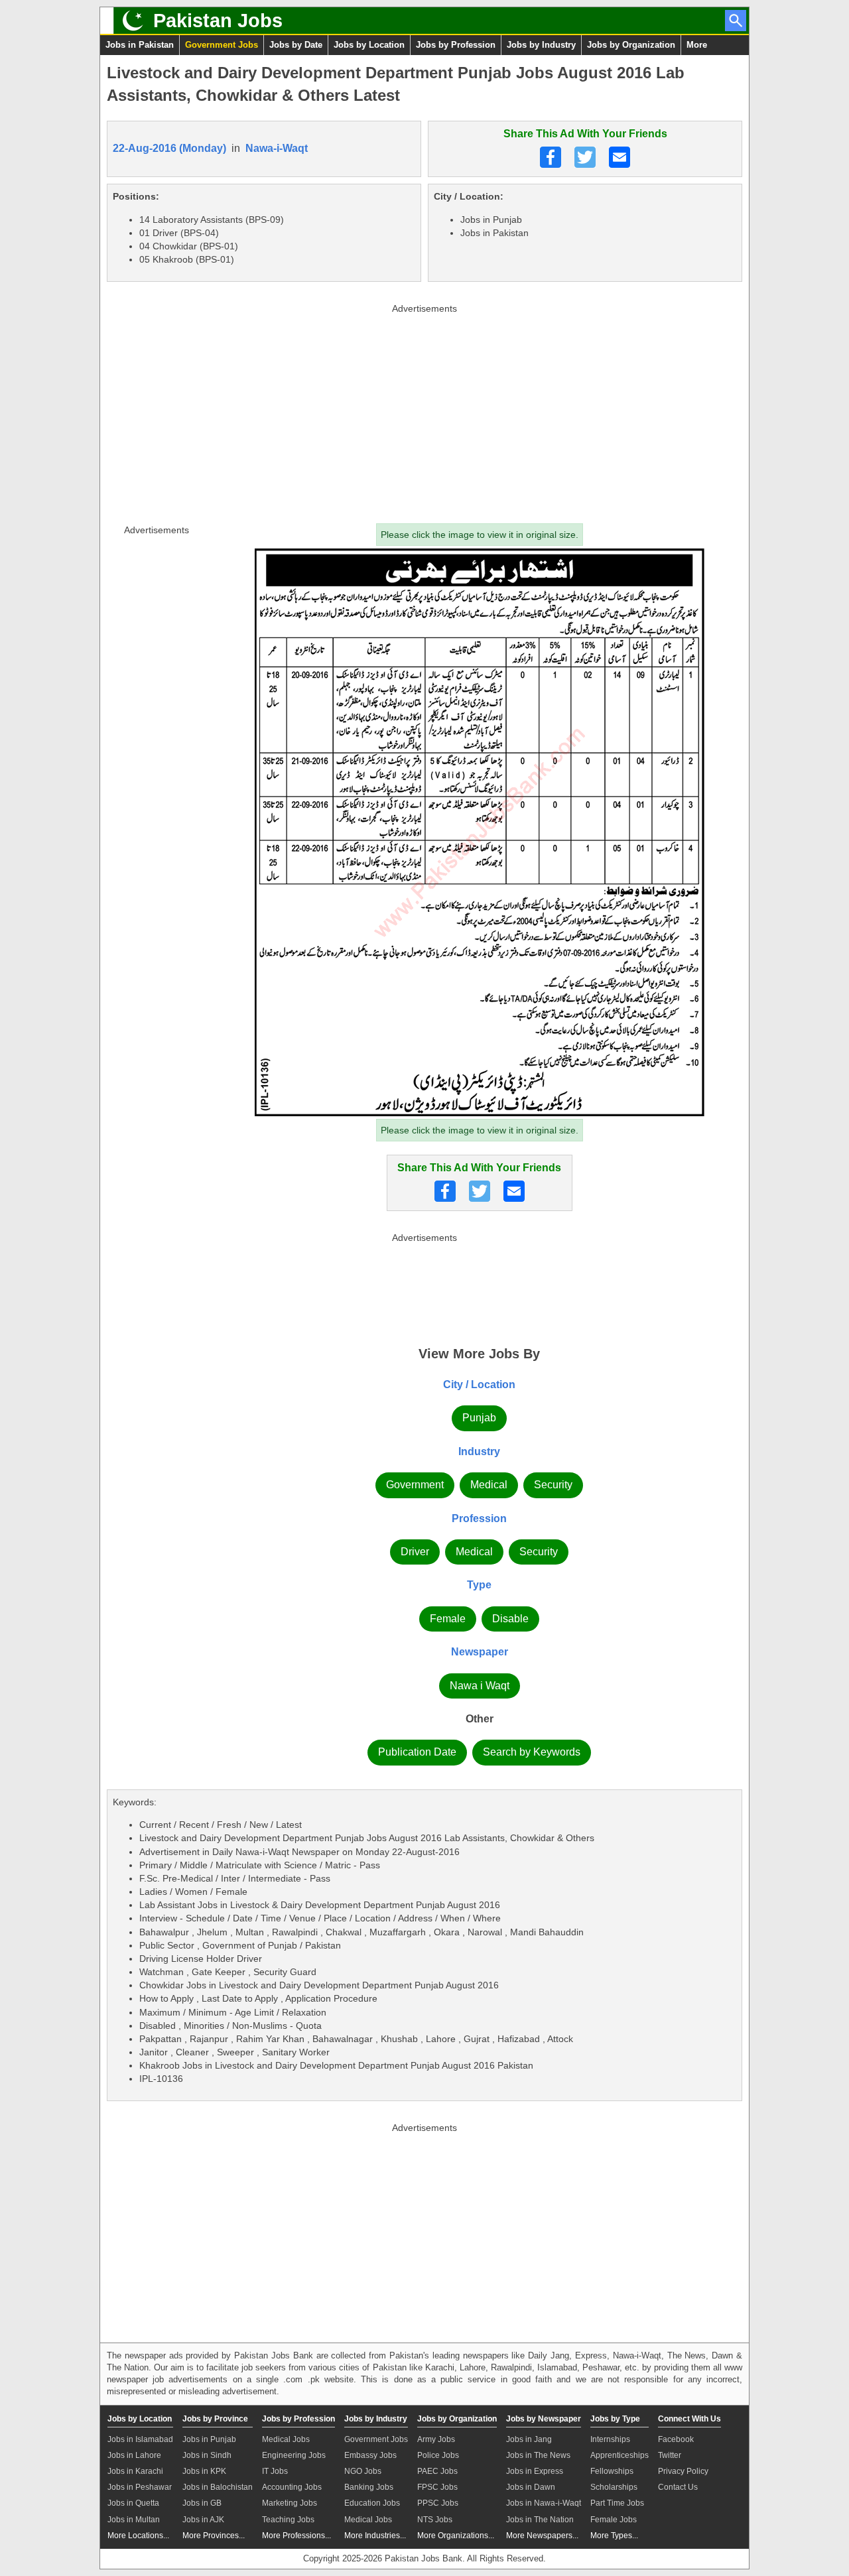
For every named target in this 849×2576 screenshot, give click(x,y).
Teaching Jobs (288, 2520)
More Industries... (375, 2536)
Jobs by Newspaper (544, 2419)
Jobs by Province (215, 2419)
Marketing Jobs (290, 2503)
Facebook (676, 2439)
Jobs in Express (535, 2471)
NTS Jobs (435, 2520)
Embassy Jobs (370, 2455)
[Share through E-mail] (620, 157)
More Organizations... (456, 2536)
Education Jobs (372, 2503)
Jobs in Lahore (134, 2455)
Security (553, 1485)
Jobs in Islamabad (140, 2439)
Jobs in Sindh (207, 2455)
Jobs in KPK (204, 2471)
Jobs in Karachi (135, 2471)
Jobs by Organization (631, 45)
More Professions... (296, 2536)
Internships (610, 2439)
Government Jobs (222, 45)
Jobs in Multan (134, 2520)
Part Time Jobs (617, 2503)
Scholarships (614, 2487)
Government (415, 1485)
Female (448, 1619)
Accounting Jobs (292, 2487)
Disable (510, 1619)
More (697, 45)
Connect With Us (689, 2419)
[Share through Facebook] (551, 157)
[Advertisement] (424, 411)
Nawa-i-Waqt (277, 148)
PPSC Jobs (438, 2503)
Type (479, 1585)
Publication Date (417, 1752)
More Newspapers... (542, 2536)
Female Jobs (614, 2520)
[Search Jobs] (736, 21)
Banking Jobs (369, 2487)
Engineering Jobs (294, 2455)
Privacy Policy (683, 2471)
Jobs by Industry (541, 45)
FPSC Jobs (437, 2487)
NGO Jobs (363, 2471)
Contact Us (678, 2487)
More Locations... (138, 2536)
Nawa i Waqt (480, 1686)
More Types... (614, 2536)
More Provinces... (214, 2536)
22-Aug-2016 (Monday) (169, 148)
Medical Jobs (286, 2439)
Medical (489, 1485)
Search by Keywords (532, 1752)
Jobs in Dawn (531, 2487)
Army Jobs (436, 2439)
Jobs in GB (202, 2503)
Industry (479, 1451)
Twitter (670, 2455)
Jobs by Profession (456, 45)
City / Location (479, 1385)
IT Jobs (275, 2471)
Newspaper (480, 1652)
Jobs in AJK (203, 2520)
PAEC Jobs (437, 2471)
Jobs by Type (615, 2419)
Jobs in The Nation (540, 2520)
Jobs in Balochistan (218, 2487)
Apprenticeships (620, 2455)
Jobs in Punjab (209, 2439)
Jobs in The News (538, 2455)
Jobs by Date (296, 45)
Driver (415, 1552)
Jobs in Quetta (133, 2503)
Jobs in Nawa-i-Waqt (544, 2503)
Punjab (479, 1418)
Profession (479, 1518)
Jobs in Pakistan (140, 45)
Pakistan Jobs (218, 21)
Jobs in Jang (529, 2439)
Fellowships (612, 2471)
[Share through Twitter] (585, 157)
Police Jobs (438, 2455)
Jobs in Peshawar (140, 2487)
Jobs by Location (369, 45)
